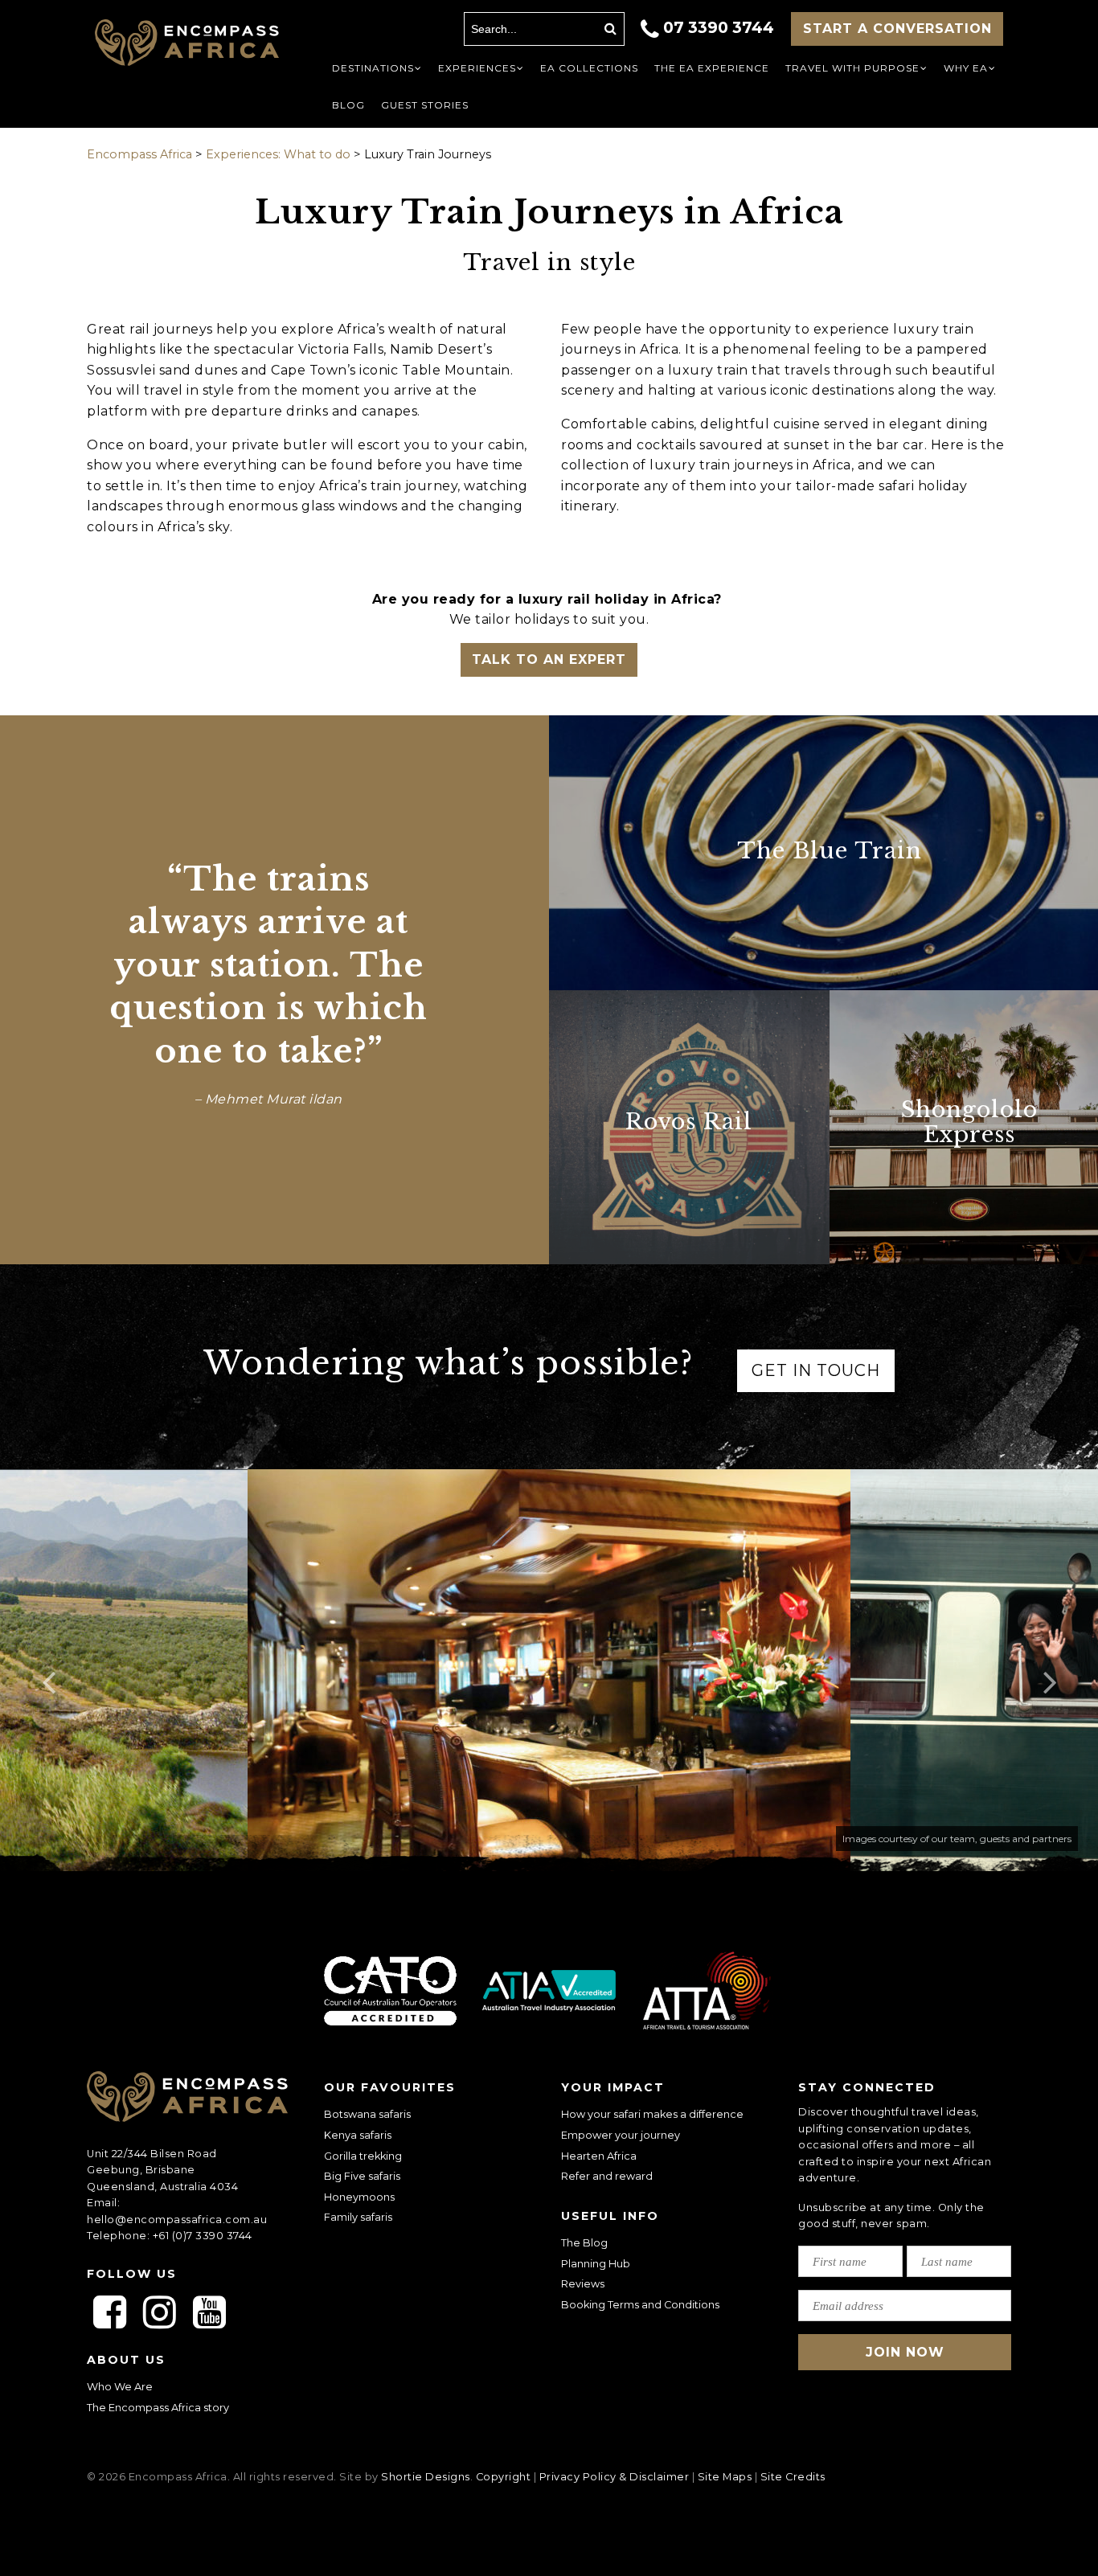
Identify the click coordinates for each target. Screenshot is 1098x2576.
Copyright (504, 2477)
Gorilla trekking (363, 2156)
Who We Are (120, 2387)
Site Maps (725, 2477)
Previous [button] (48, 1670)
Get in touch (816, 1370)
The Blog (584, 2243)
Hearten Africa (599, 2156)
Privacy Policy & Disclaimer (615, 2477)
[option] (549, 1670)
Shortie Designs (426, 2477)
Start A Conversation (897, 29)
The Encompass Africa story (158, 2408)
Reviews (583, 2284)
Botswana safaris (367, 2114)
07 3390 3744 (719, 27)
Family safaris (358, 2217)
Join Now (905, 2352)
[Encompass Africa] (187, 45)
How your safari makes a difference (652, 2114)
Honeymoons (359, 2197)
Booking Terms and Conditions (640, 2305)
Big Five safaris (362, 2176)
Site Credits (793, 2477)
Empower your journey (621, 2135)
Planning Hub (596, 2264)
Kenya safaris (358, 2135)
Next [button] (1050, 1670)
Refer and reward (607, 2176)
